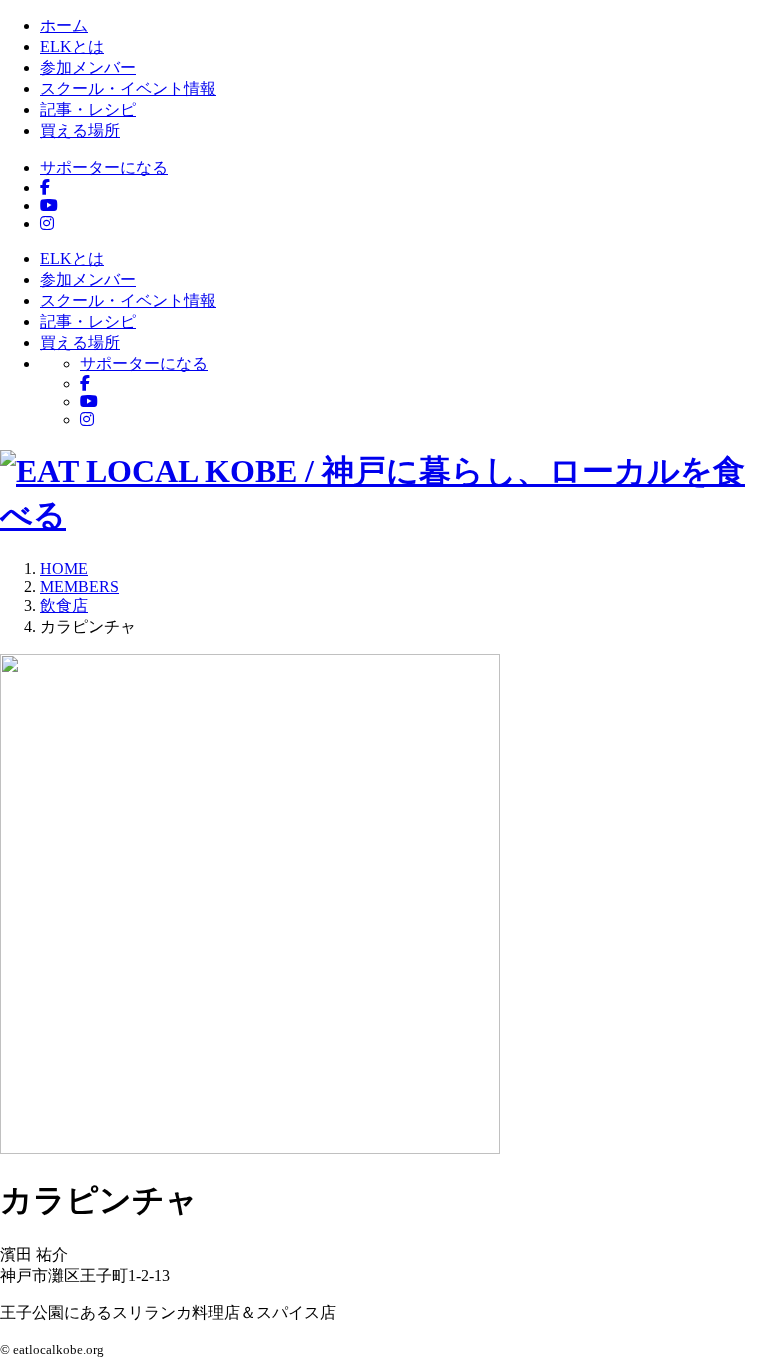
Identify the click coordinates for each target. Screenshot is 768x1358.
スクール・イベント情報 (128, 88)
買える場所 (80, 130)
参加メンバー (88, 67)
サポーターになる (104, 167)
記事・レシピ (88, 109)
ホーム (64, 25)
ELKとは (72, 46)
